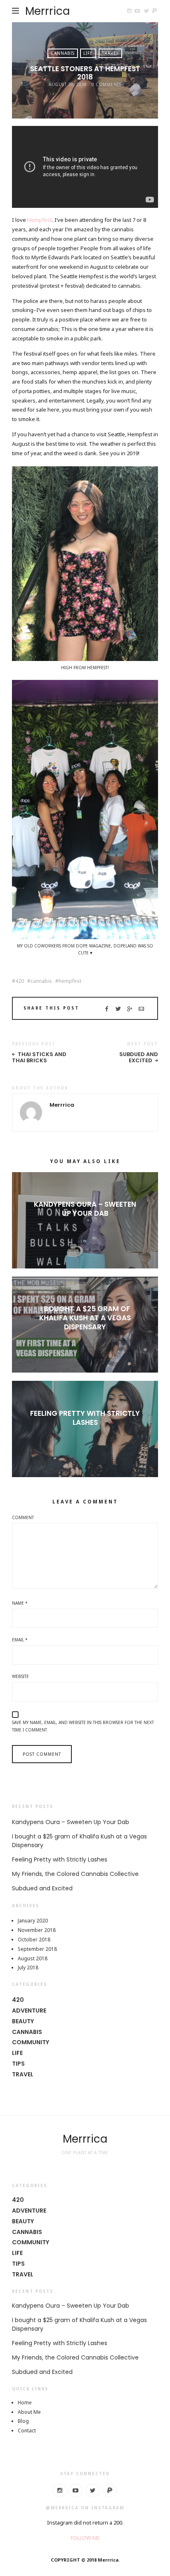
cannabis (41, 981)
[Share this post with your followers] (118, 1009)
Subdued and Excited (139, 1058)
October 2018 (34, 1940)
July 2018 (28, 1967)
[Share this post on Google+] (130, 1009)
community (31, 2042)
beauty (23, 2021)
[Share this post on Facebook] (107, 1009)
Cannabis (63, 53)
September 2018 (37, 1949)
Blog (23, 2421)
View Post (85, 1227)
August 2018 (33, 1958)
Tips (18, 2064)
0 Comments (106, 84)
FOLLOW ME (85, 2538)
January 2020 (33, 1921)
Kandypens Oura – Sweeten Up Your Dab (85, 1209)
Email (20, 1640)
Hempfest (40, 220)
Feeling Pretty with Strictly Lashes (85, 1418)
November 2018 (37, 1930)
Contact (27, 2431)
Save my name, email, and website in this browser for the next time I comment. (83, 1726)
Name (20, 1603)
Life (88, 53)
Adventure (29, 2011)
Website (20, 1676)
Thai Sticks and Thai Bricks (39, 1058)
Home (25, 2403)
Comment (23, 1517)
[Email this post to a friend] (141, 1009)
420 (20, 981)
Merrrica (47, 11)
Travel (110, 53)
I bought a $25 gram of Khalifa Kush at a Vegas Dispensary (85, 1318)
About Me (29, 2412)
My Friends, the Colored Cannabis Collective (75, 1874)
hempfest (70, 981)
